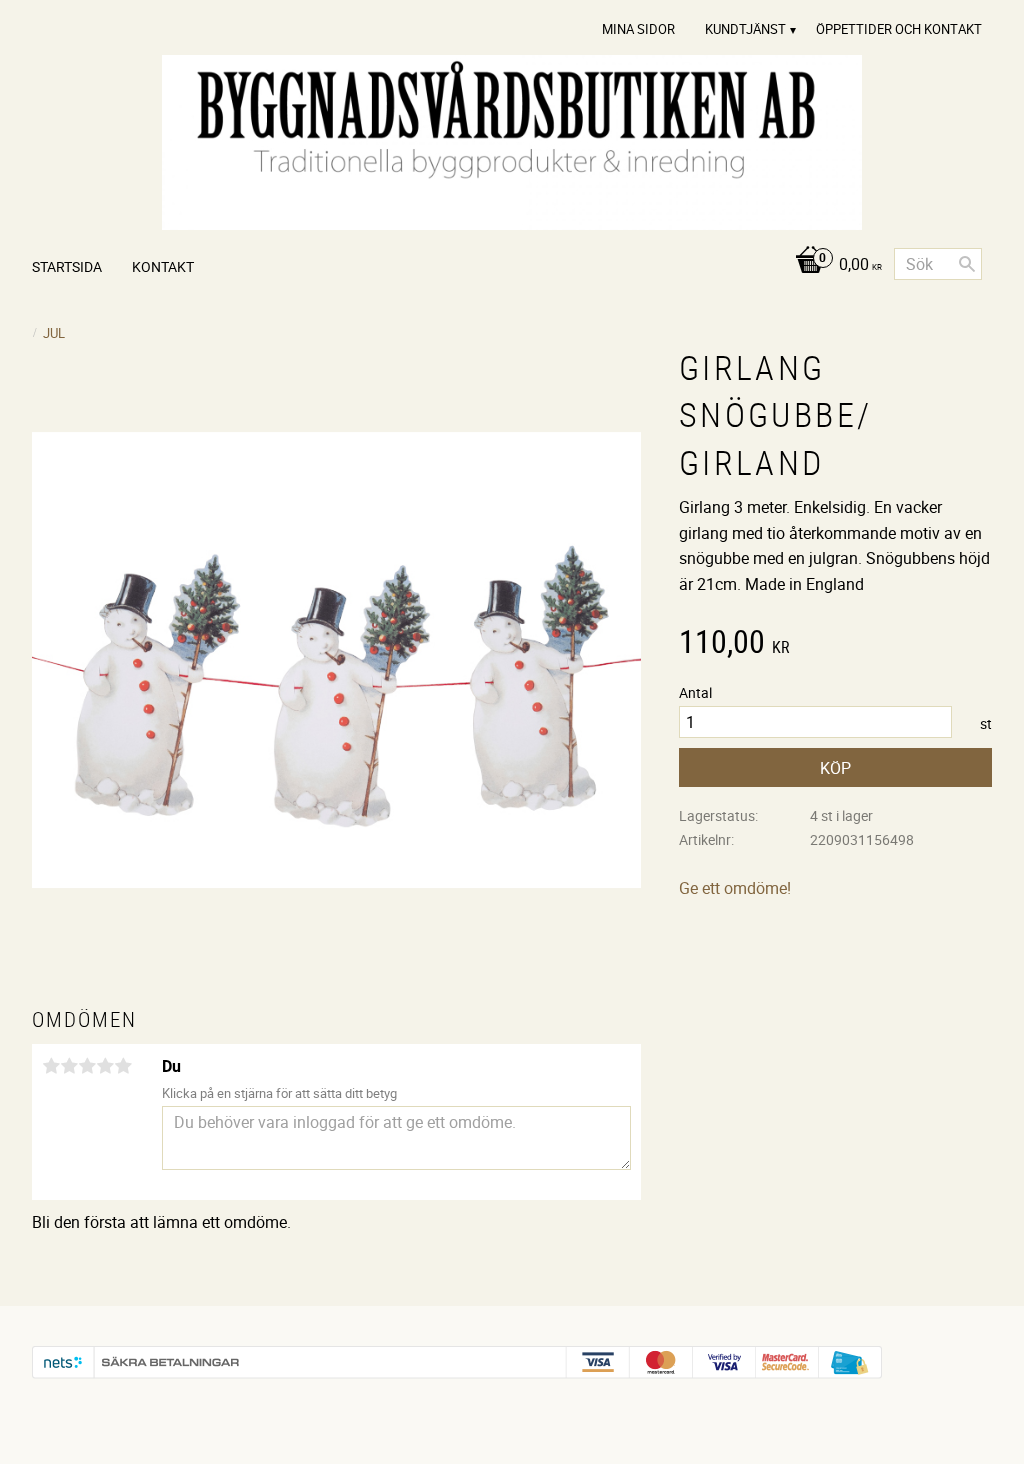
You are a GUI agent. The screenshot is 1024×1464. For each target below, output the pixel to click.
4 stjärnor (105, 1066)
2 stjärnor (69, 1066)
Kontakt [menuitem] (163, 266)
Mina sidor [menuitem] (638, 29)
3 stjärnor (87, 1066)
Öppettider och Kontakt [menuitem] (899, 29)
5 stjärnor (123, 1066)
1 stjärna (51, 1066)
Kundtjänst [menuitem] (745, 29)
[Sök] (967, 264)
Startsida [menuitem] (67, 266)
